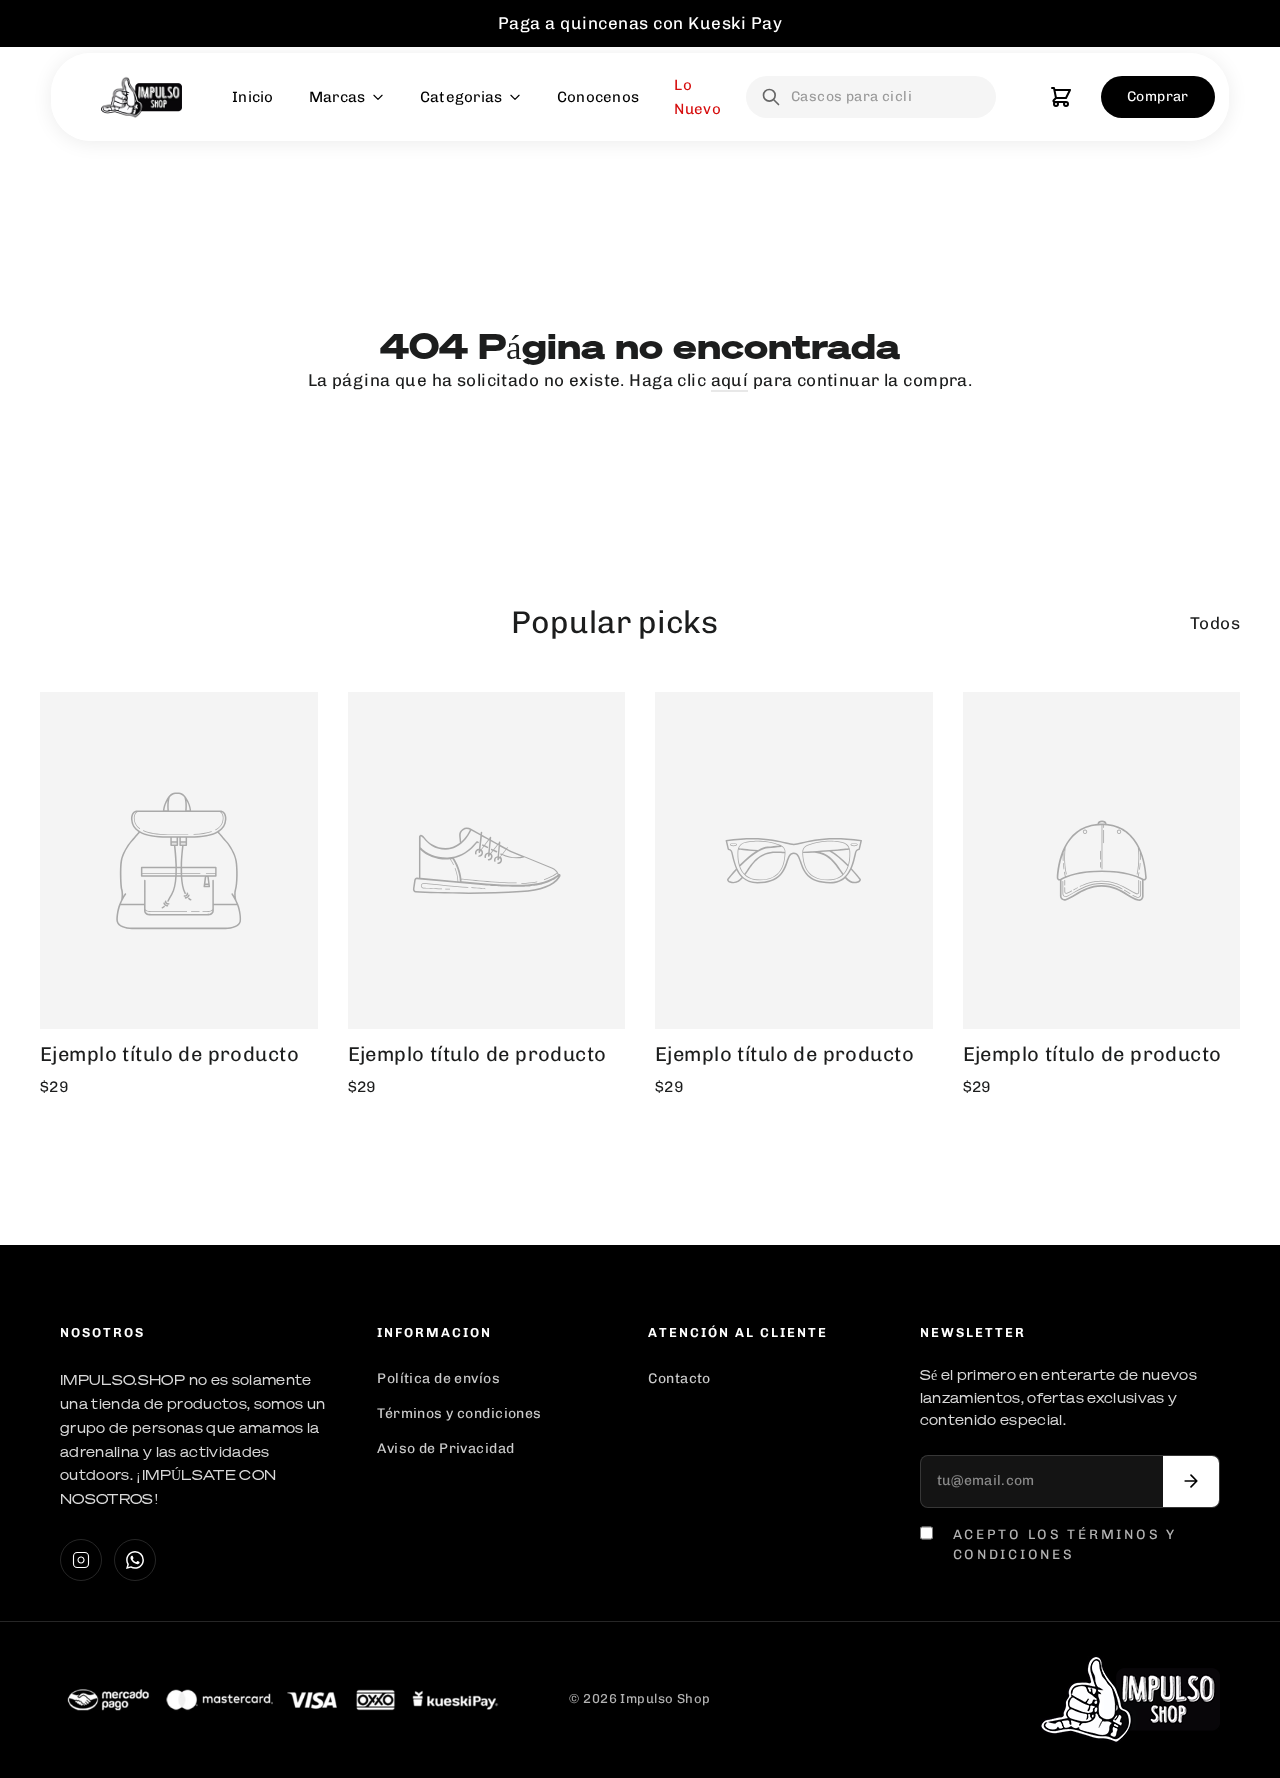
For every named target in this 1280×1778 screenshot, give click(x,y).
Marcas (337, 97)
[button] (1061, 97)
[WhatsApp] (135, 1560)
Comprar (1158, 96)
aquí (730, 380)
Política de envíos (438, 1378)
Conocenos (598, 97)
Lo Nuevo (697, 97)
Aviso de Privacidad (445, 1448)
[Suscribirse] (1191, 1481)
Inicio (253, 97)
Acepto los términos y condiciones (1065, 1544)
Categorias (461, 97)
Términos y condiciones (459, 1413)
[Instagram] (81, 1560)
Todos (1215, 623)
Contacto (679, 1378)
